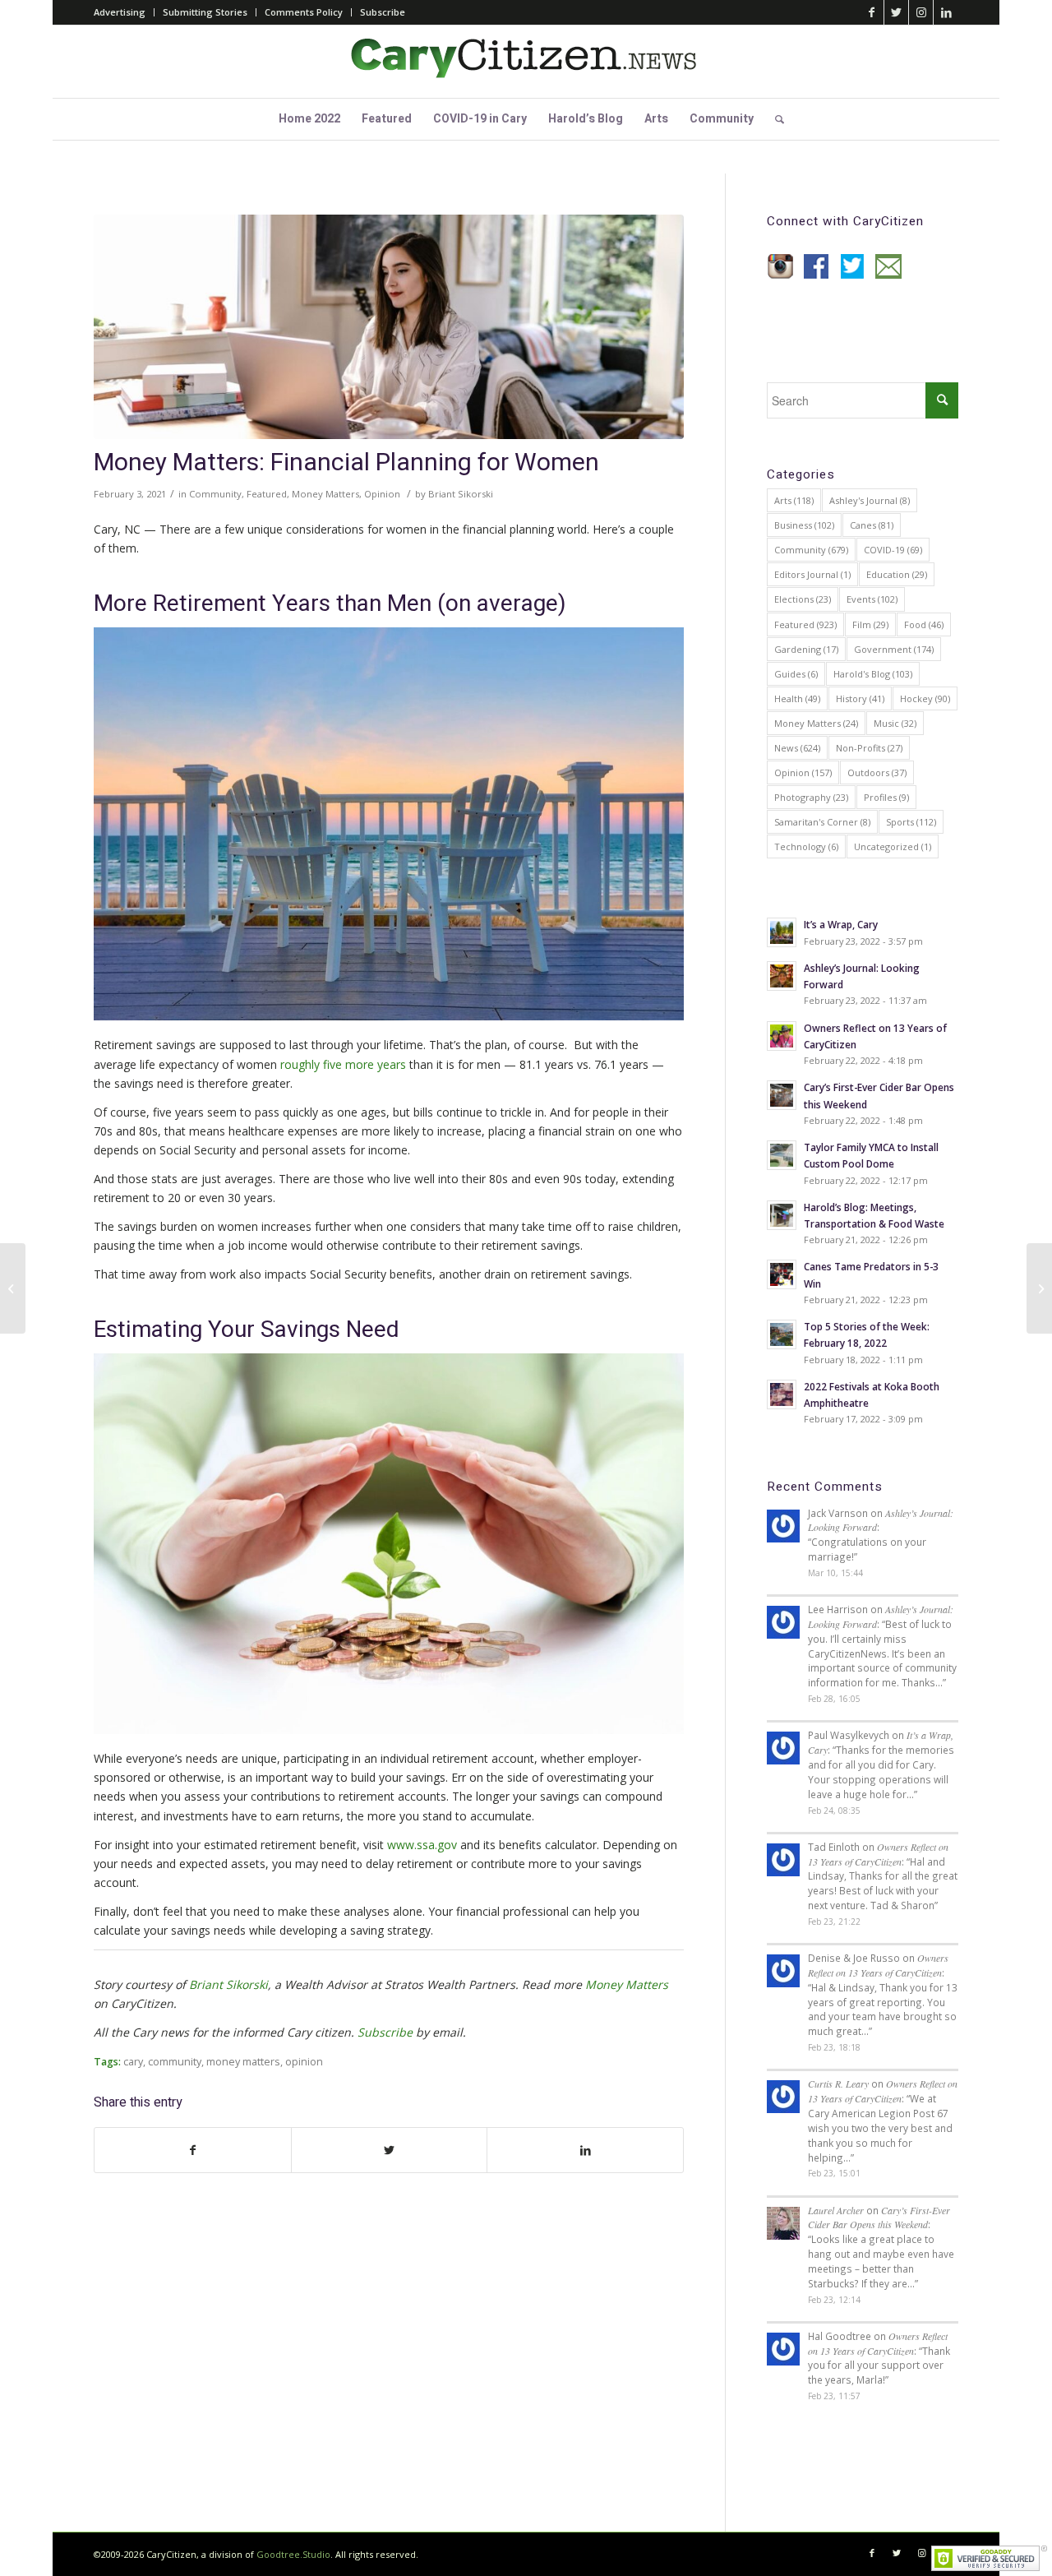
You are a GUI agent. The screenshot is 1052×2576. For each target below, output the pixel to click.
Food (924, 624)
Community (215, 494)
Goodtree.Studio (293, 2554)
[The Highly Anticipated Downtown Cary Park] (13, 1288)
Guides (796, 674)
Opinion (382, 494)
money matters (243, 2062)
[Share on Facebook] (193, 2150)
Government (894, 649)
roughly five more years (343, 1064)
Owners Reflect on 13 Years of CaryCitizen (878, 1854)
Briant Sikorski (461, 494)
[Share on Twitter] (390, 2150)
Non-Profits (869, 748)
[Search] (774, 119)
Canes (872, 525)
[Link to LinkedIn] (946, 12)
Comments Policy (304, 12)
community (175, 2062)
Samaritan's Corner (822, 822)
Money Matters (325, 494)
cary (133, 2062)
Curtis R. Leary (838, 2083)
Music (895, 723)
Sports (911, 822)
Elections (803, 599)
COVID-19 (893, 550)
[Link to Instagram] (921, 12)
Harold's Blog (873, 674)
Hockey (925, 698)
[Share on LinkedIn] (585, 2150)
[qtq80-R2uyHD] (389, 327)
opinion (304, 2062)
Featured (267, 494)
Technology (806, 846)
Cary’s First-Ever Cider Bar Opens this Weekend (879, 2218)
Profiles (886, 797)
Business (804, 525)
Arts (794, 500)
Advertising (120, 12)
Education (897, 574)
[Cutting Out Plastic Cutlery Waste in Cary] (1039, 1288)
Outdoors (877, 772)
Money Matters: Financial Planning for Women (346, 463)
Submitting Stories (205, 12)
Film (870, 624)
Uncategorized (893, 846)
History (860, 698)
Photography (811, 797)
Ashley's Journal (870, 500)
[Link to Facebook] (872, 12)
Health (797, 698)
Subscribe (383, 12)
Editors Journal (812, 574)
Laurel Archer (836, 2210)
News (797, 748)
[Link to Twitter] (896, 12)
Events (872, 599)
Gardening (806, 649)
